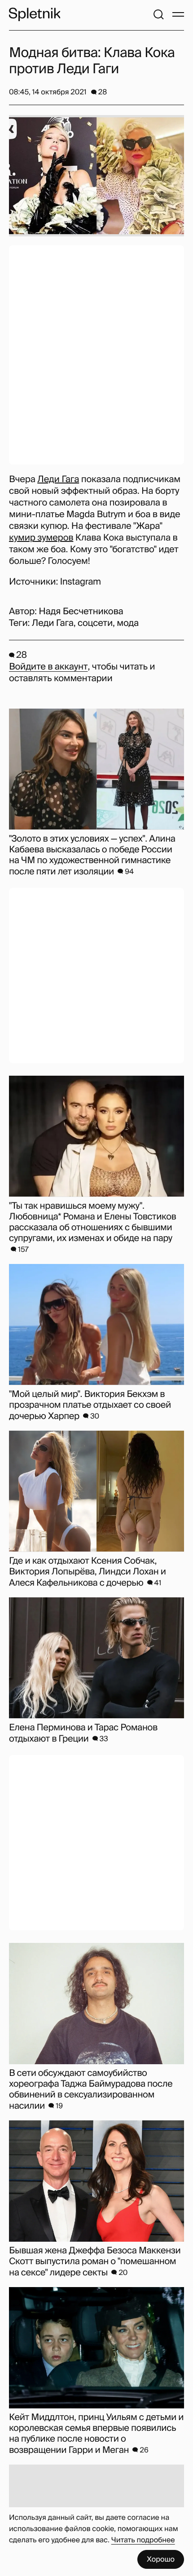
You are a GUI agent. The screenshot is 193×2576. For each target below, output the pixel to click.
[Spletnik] (35, 14)
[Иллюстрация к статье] (96, 176)
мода (128, 623)
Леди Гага (58, 479)
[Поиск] (158, 14)
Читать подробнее (143, 2540)
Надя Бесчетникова (81, 612)
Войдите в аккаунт (48, 667)
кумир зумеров (41, 538)
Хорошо (161, 2559)
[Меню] (178, 14)
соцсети (95, 623)
